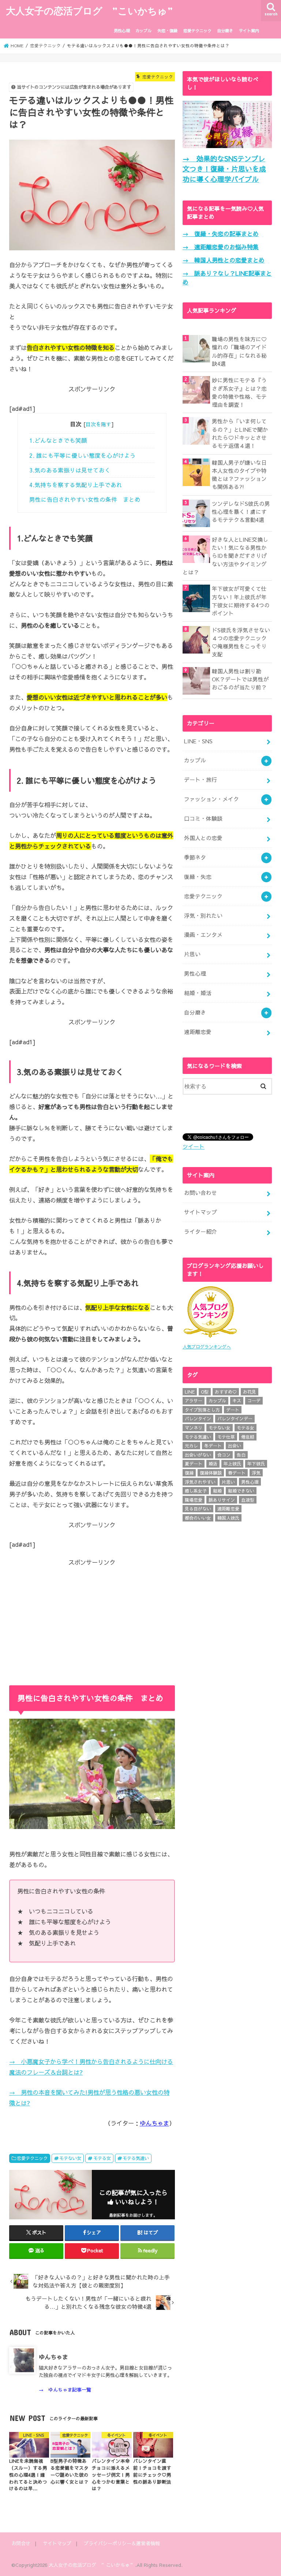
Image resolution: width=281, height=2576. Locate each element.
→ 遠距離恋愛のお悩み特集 (221, 247)
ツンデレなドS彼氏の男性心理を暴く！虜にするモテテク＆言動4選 (241, 512)
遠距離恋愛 (198, 1032)
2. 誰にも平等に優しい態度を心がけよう (83, 455)
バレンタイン (198, 1418)
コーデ (254, 1401)
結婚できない (241, 1491)
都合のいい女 (198, 1518)
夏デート (194, 1464)
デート (233, 1410)
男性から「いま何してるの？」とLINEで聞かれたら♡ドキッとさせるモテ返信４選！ (240, 433)
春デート (237, 1473)
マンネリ (194, 1428)
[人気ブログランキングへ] (210, 1338)
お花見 (250, 1392)
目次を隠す (98, 424)
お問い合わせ (201, 1193)
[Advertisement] (92, 1618)
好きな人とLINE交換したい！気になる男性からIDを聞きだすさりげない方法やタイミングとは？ (225, 556)
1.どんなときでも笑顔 (58, 440)
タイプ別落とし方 (202, 1410)
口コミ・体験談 (203, 818)
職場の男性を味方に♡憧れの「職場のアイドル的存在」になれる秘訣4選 (239, 351)
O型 (205, 1392)
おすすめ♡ (226, 1392)
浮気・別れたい (203, 916)
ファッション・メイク (211, 799)
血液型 (248, 1500)
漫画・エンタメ (203, 935)
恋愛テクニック (197, 31)
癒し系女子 (196, 1491)
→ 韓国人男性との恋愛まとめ (224, 260)
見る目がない (198, 1509)
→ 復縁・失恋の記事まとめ (221, 233)
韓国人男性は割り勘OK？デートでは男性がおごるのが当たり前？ (240, 679)
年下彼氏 (256, 1464)
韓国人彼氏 (228, 1518)
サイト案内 (249, 31)
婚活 (213, 1464)
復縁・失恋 (198, 877)
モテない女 (70, 2158)
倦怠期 (248, 1437)
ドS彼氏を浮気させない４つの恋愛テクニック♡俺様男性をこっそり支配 (241, 642)
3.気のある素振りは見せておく (70, 470)
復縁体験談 (211, 1473)
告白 (241, 1455)
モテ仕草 (226, 1437)
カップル (143, 31)
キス (237, 1401)
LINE (190, 1392)
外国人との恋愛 (203, 838)
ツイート (194, 1147)
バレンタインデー (235, 1418)
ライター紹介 (201, 1232)
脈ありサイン (222, 1500)
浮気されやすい (200, 1482)
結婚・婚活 (198, 993)
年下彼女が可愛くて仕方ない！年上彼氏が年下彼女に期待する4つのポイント (241, 601)
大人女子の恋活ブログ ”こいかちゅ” (89, 10)
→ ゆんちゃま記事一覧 (65, 2390)
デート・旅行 (201, 780)
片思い (192, 954)
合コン (224, 1455)
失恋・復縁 (167, 31)
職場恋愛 (194, 1500)
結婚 (217, 1491)
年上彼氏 (232, 1464)
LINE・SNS (198, 741)
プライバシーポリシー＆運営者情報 (122, 2543)
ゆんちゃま (154, 2123)
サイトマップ (201, 1212)
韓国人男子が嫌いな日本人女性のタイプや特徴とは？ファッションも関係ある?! (239, 475)
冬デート (213, 1446)
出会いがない (198, 1455)
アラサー (194, 1401)
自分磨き (225, 31)
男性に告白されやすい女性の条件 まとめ (85, 499)
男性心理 (122, 31)
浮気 (256, 1473)
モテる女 (102, 2158)
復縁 (189, 1473)
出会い (235, 1446)
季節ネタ (195, 857)
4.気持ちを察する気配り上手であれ (76, 485)
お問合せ (21, 2543)
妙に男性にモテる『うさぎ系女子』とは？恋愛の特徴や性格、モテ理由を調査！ (239, 392)
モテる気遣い (136, 2158)
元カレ (191, 1446)
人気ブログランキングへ (207, 1347)
